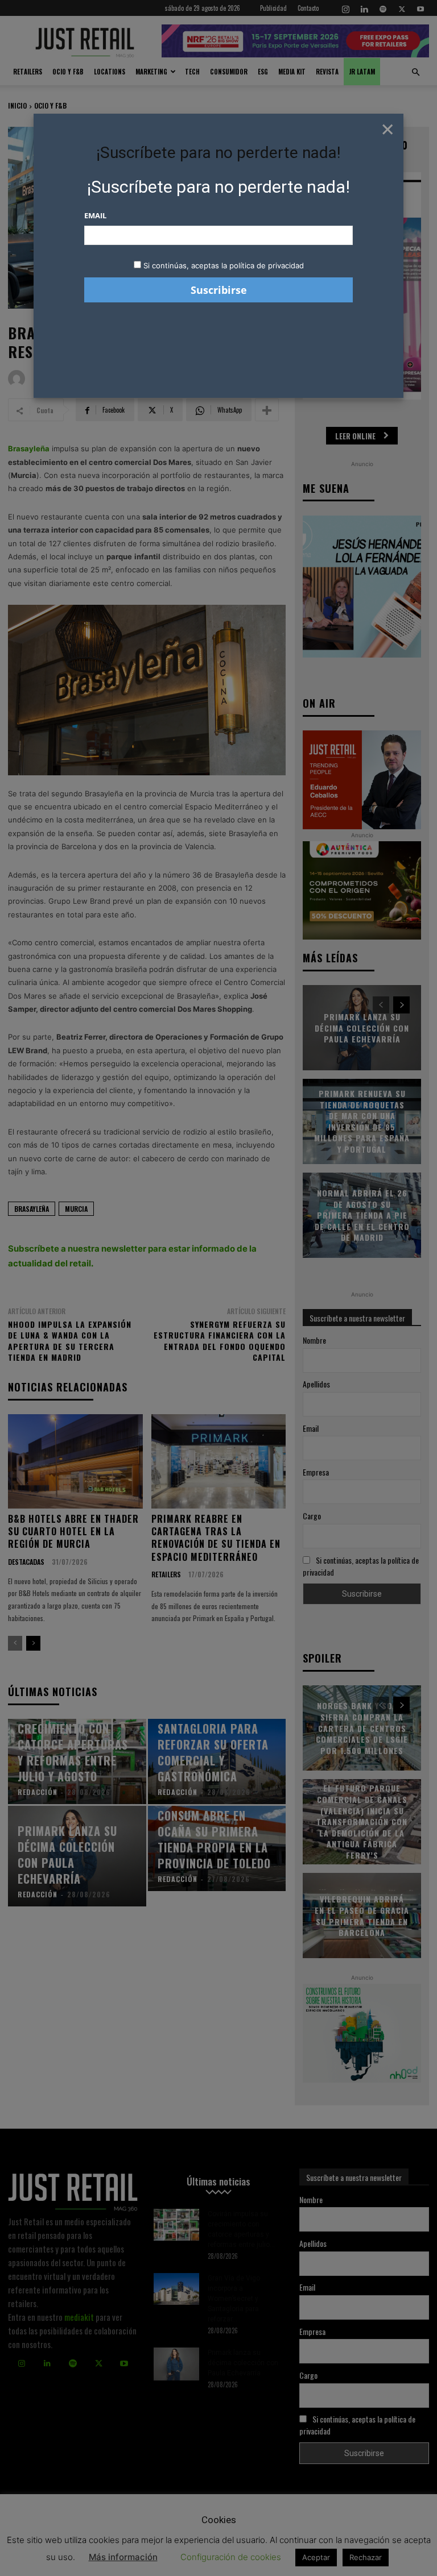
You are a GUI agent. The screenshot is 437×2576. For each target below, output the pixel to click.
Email (95, 215)
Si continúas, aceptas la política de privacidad (224, 265)
